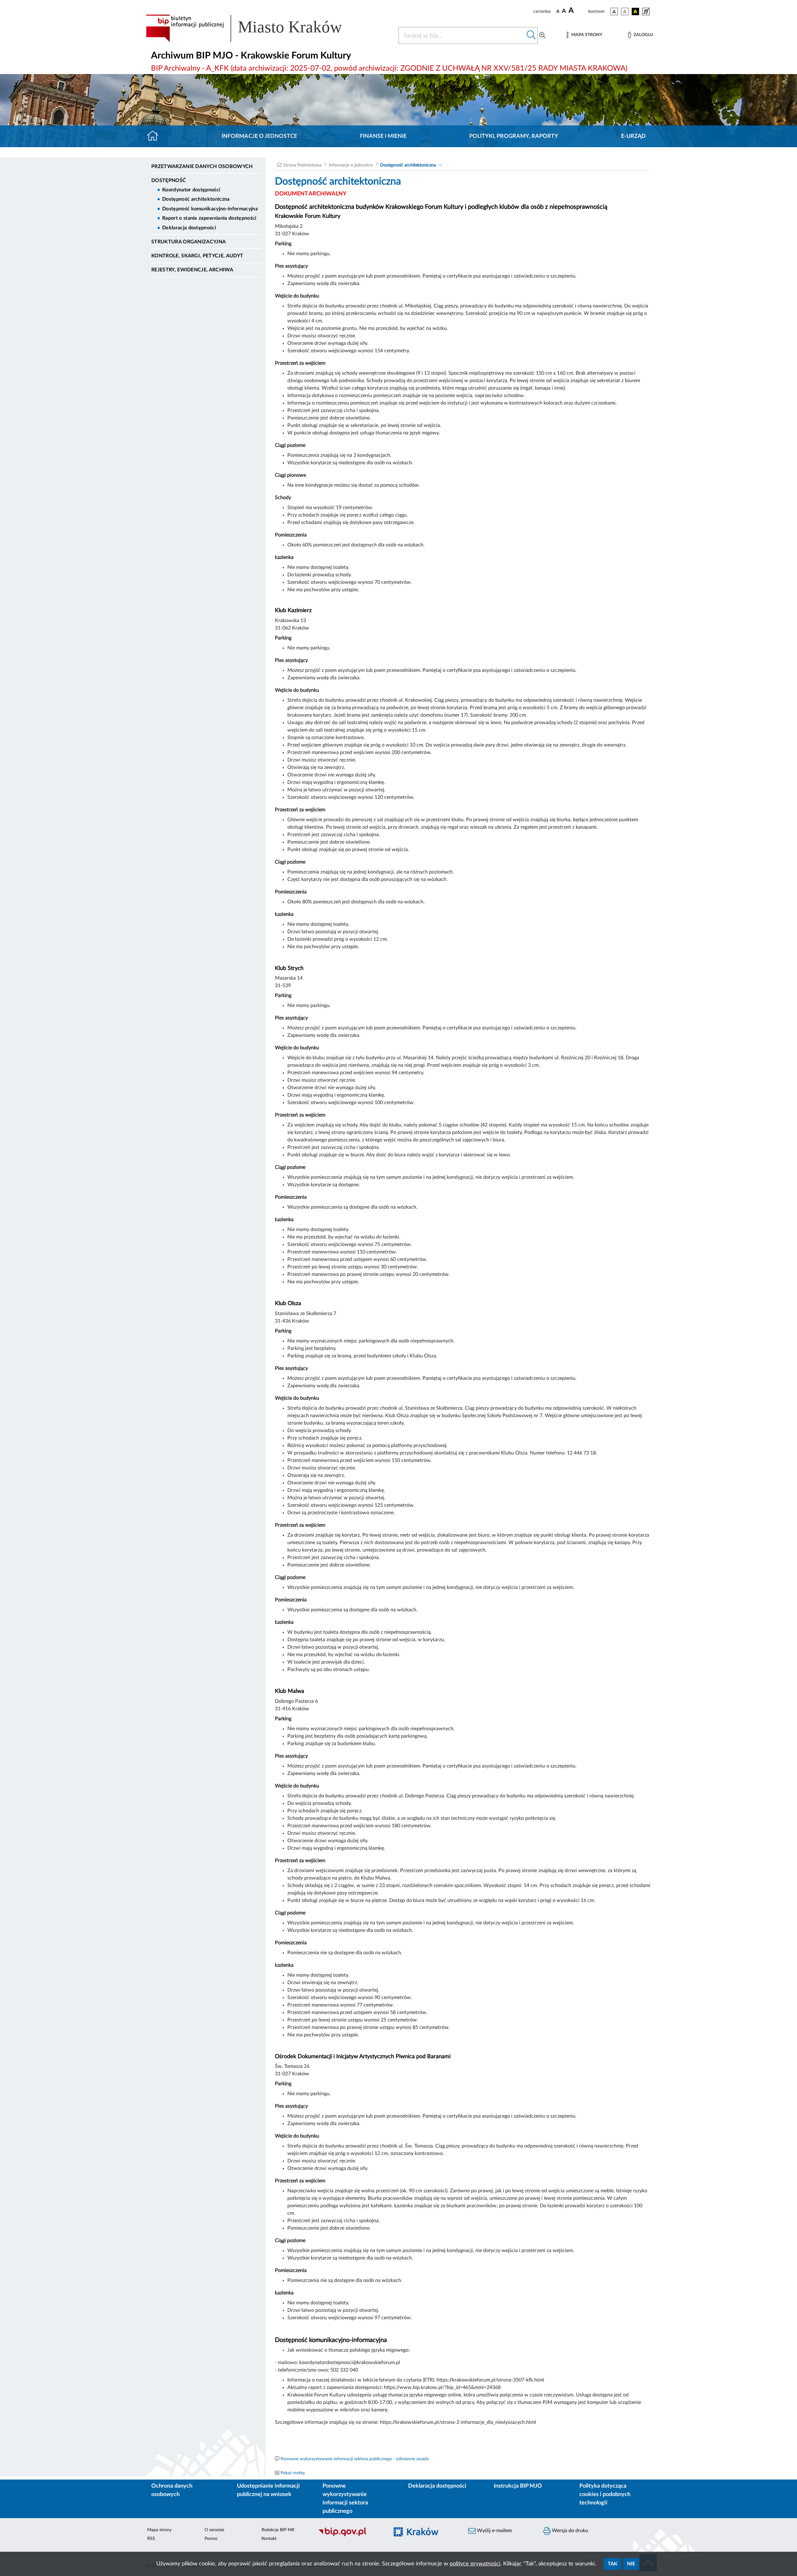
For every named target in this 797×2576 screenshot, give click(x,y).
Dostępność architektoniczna (196, 199)
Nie (631, 2564)
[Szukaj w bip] (531, 35)
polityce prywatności (475, 2564)
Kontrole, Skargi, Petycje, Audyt (197, 256)
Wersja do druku (569, 2531)
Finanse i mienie (383, 136)
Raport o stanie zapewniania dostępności (209, 218)
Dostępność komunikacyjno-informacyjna (210, 209)
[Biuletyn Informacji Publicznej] (350, 2535)
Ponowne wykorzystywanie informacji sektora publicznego (345, 2499)
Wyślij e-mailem (494, 2531)
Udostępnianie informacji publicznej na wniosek (268, 2490)
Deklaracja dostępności (189, 228)
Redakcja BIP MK (278, 2530)
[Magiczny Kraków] (425, 2535)
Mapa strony (159, 2530)
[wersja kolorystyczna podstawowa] (614, 12)
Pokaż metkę (293, 2473)
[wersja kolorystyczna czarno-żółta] (635, 12)
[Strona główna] (155, 136)
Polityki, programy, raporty (514, 136)
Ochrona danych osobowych (172, 2490)
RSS (151, 2539)
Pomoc (211, 2539)
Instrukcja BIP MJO (518, 2486)
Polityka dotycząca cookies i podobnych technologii (605, 2494)
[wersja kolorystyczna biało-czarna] (625, 12)
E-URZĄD (633, 136)
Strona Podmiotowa (302, 165)
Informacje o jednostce (259, 136)
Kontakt (269, 2539)
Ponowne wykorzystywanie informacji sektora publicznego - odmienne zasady (355, 2459)
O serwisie (214, 2530)
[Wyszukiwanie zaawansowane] (542, 35)
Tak (613, 2564)
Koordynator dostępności (191, 190)
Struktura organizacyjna (189, 242)
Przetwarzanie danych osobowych (202, 166)
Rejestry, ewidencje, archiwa (192, 270)
